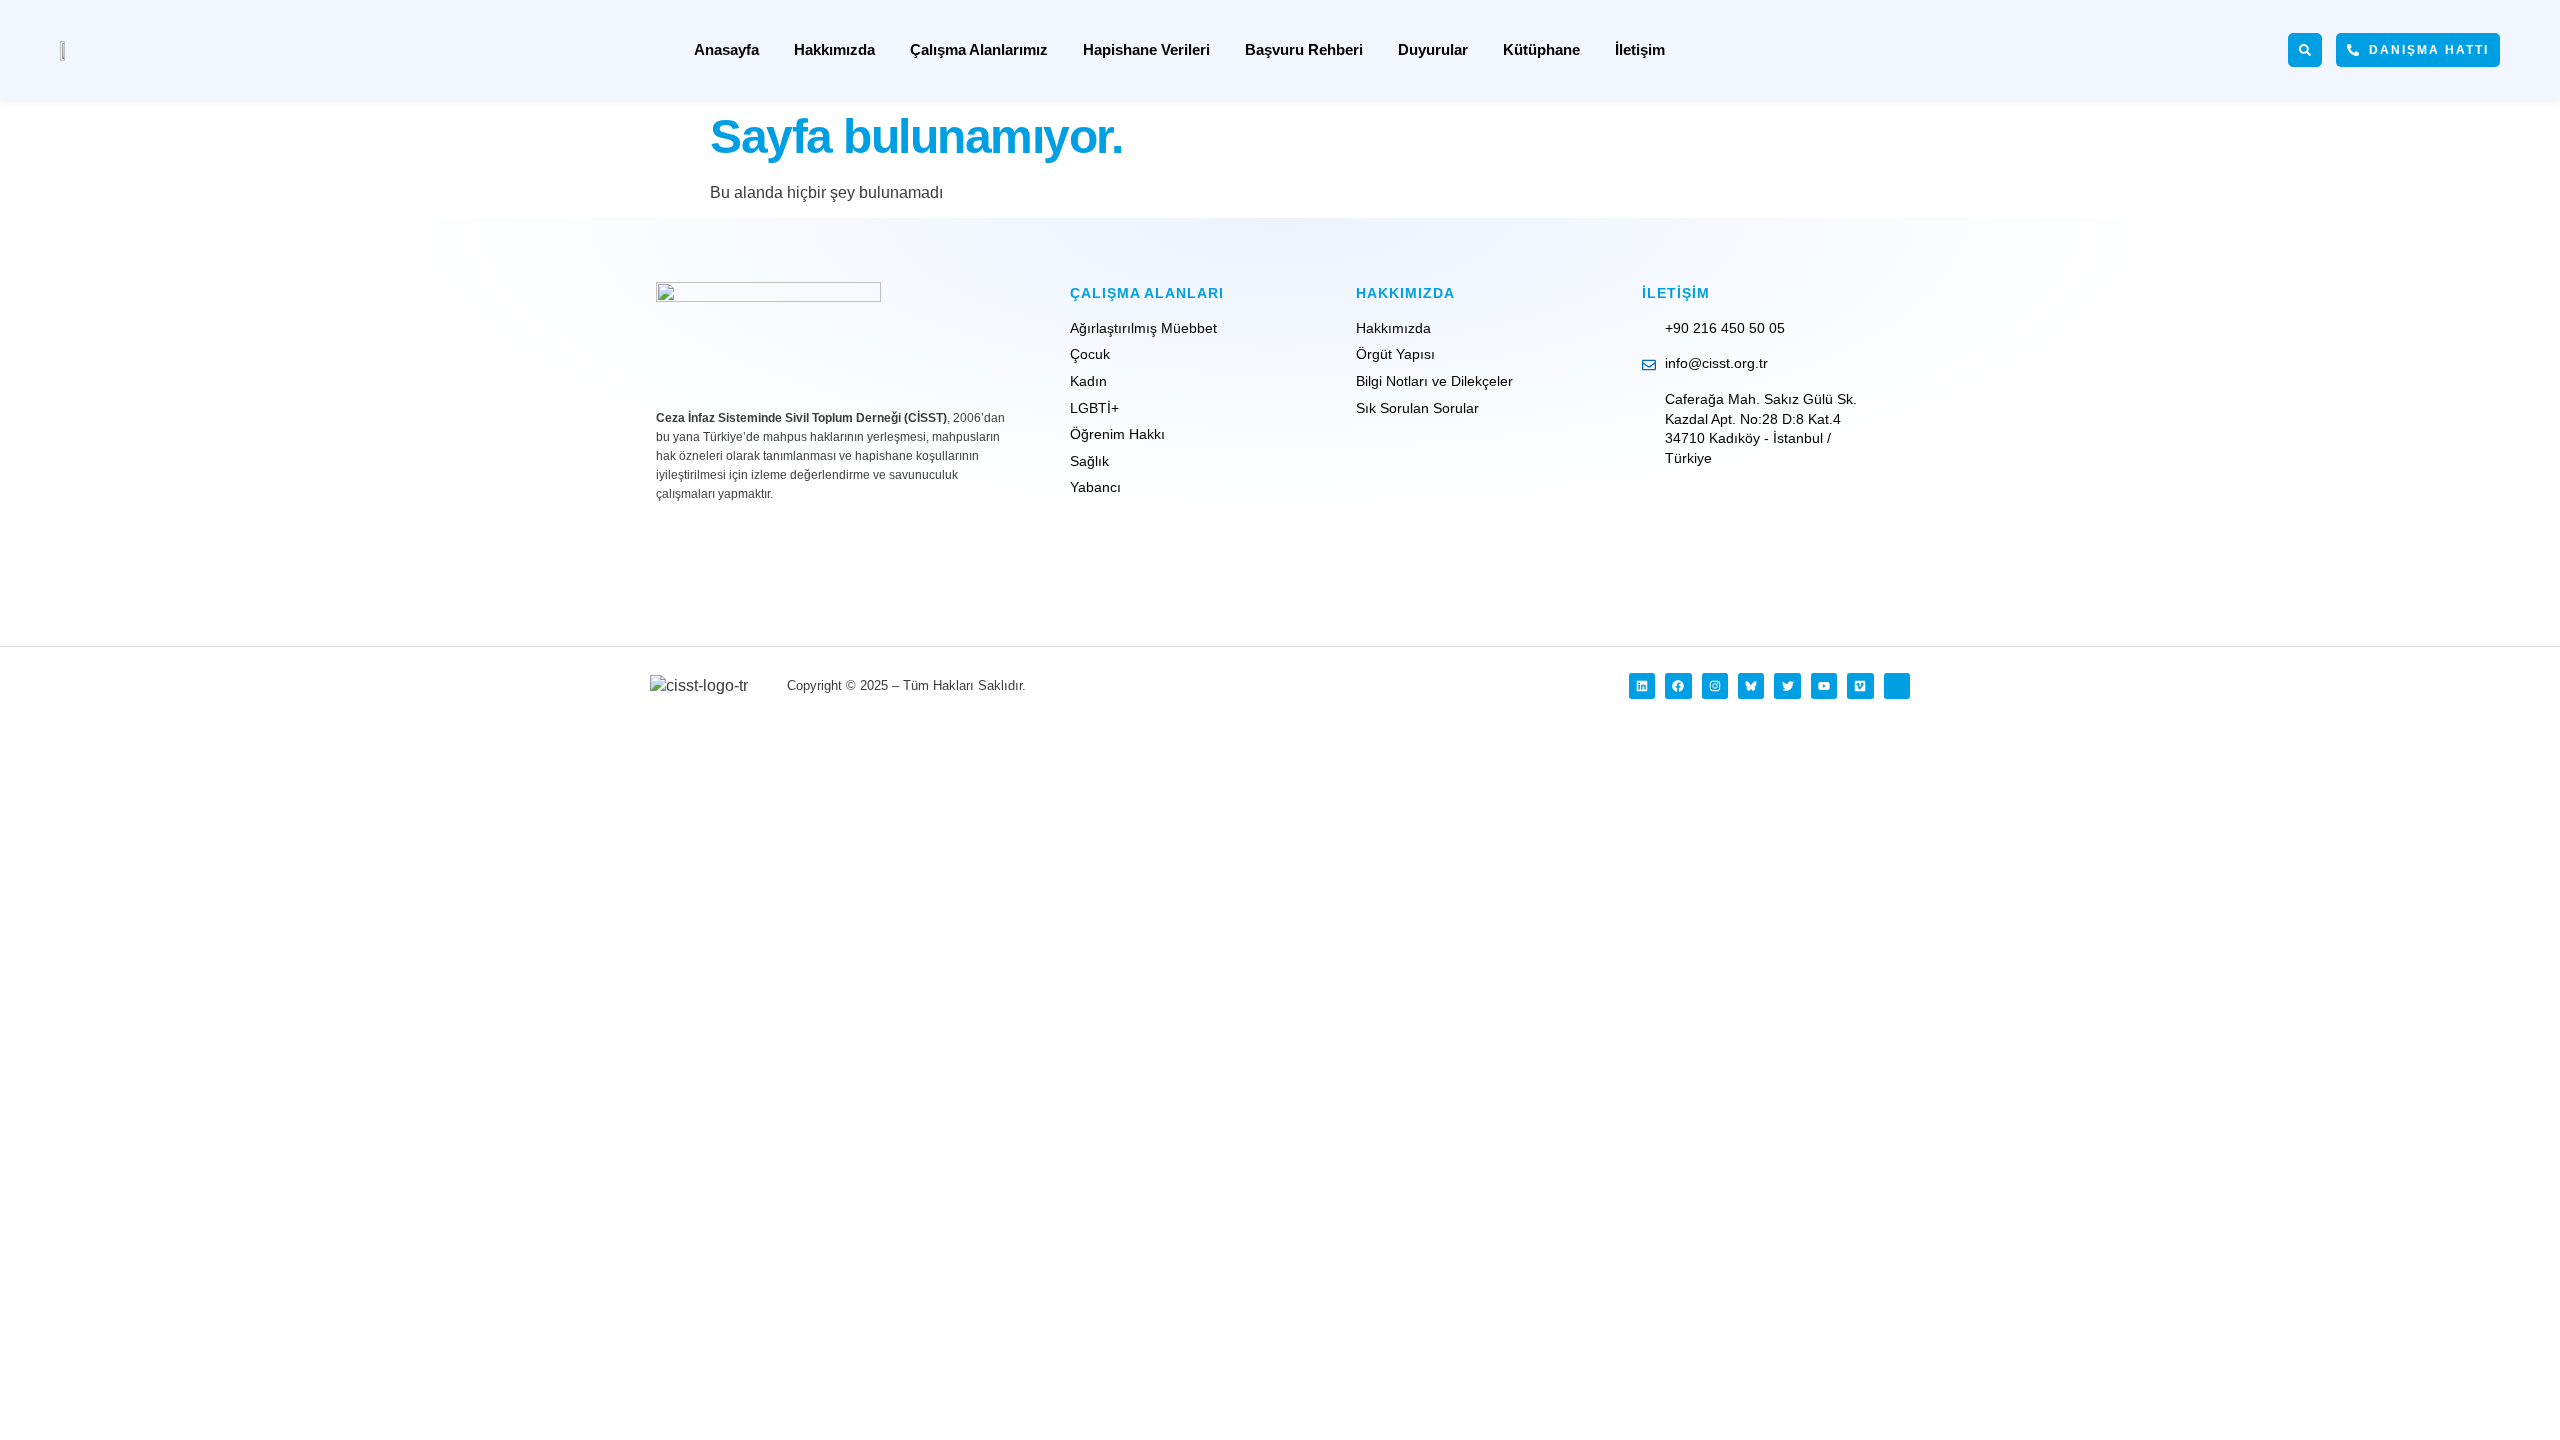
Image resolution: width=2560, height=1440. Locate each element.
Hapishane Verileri (1146, 49)
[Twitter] (1787, 686)
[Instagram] (1715, 686)
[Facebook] (1678, 686)
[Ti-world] (1897, 686)
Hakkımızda (834, 49)
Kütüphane (1541, 49)
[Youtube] (1824, 686)
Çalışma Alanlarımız (979, 49)
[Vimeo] (1860, 686)
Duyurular (1433, 49)
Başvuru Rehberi (1304, 49)
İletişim (1640, 49)
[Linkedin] (1642, 686)
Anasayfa (726, 49)
